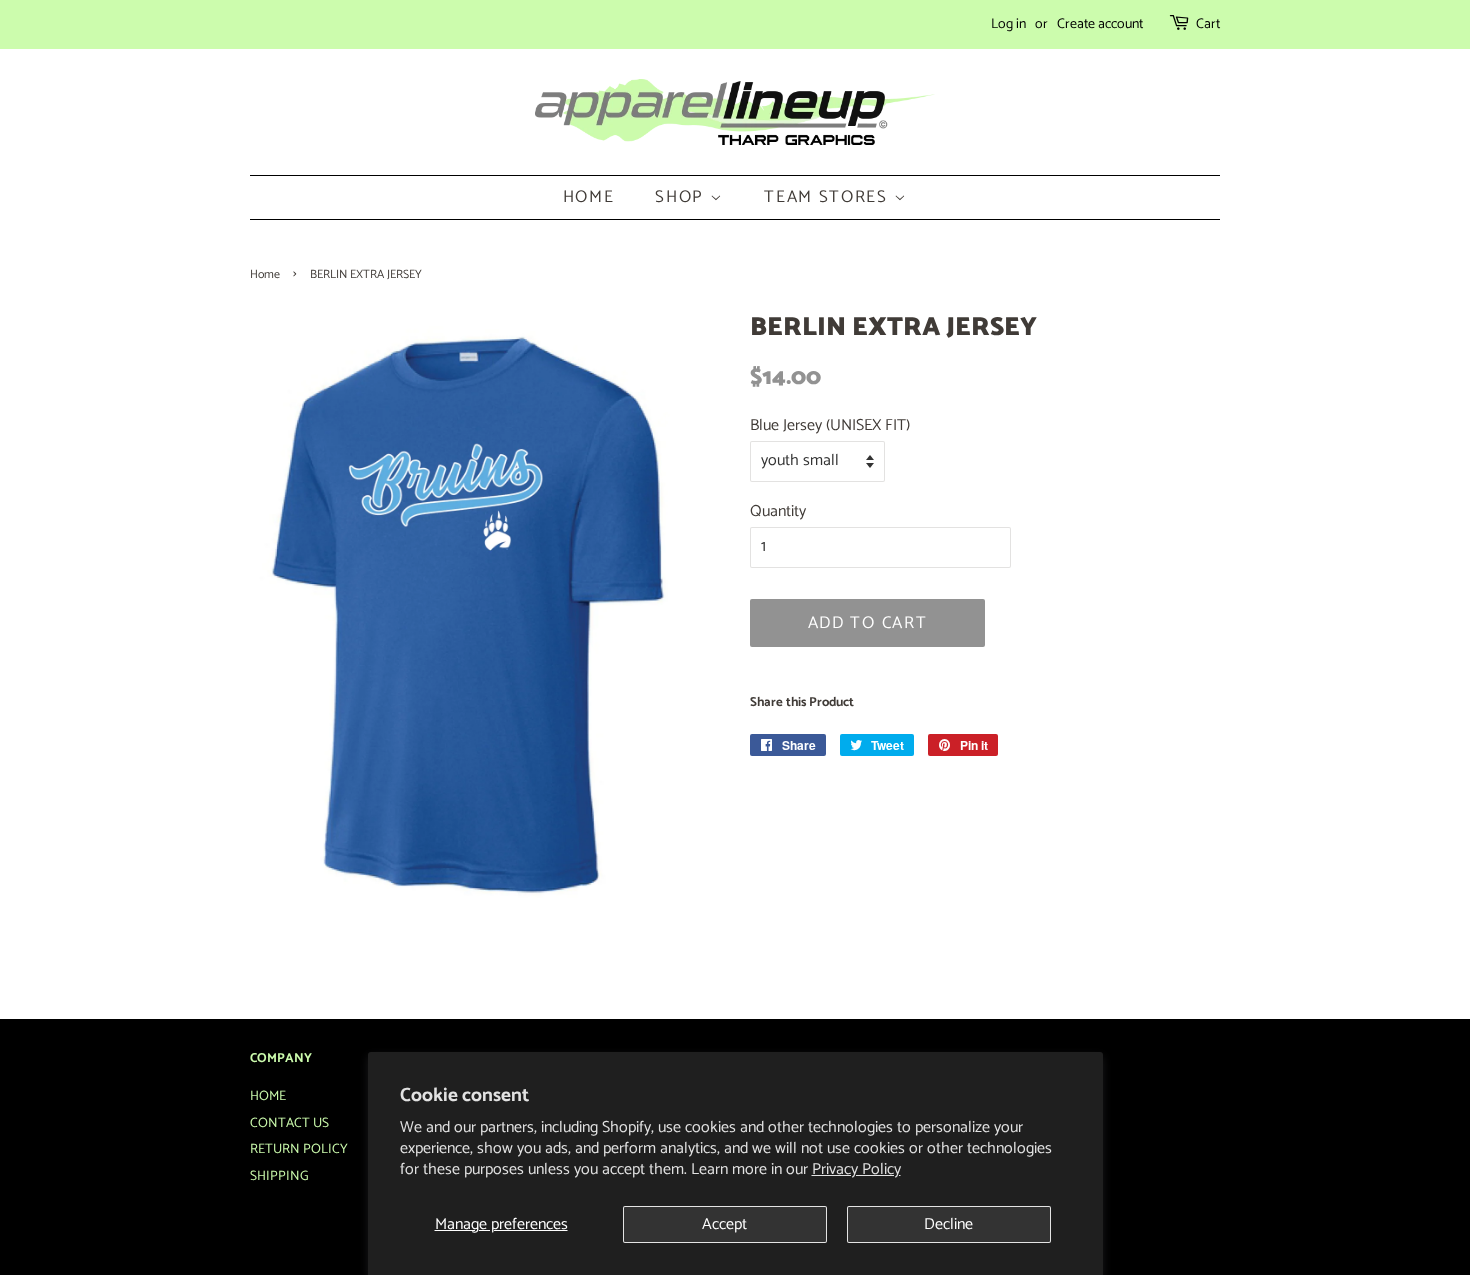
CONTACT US (289, 1123)
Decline (948, 1224)
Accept (724, 1224)
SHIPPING (279, 1176)
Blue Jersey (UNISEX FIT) (830, 425)
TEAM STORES (828, 197)
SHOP (682, 197)
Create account (1100, 24)
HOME (589, 197)
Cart (1208, 24)
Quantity (778, 511)
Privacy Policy (856, 1169)
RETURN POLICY (299, 1149)
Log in (1008, 24)
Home (265, 274)
